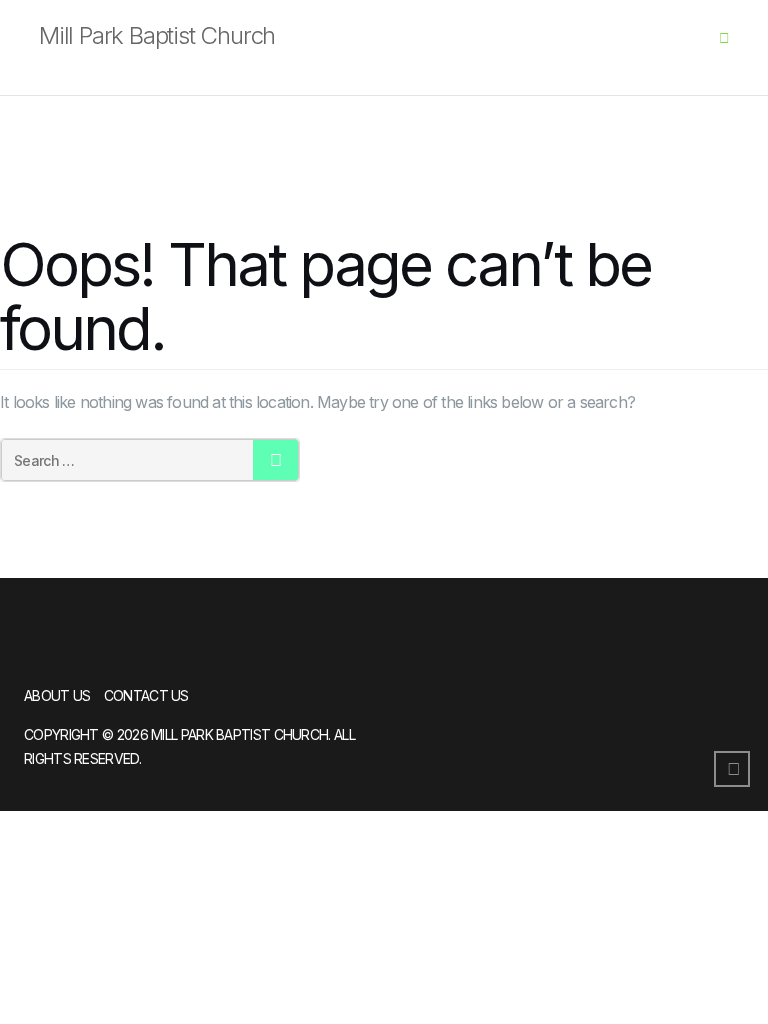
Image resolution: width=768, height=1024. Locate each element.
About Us (57, 695)
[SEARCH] (275, 460)
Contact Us (146, 695)
